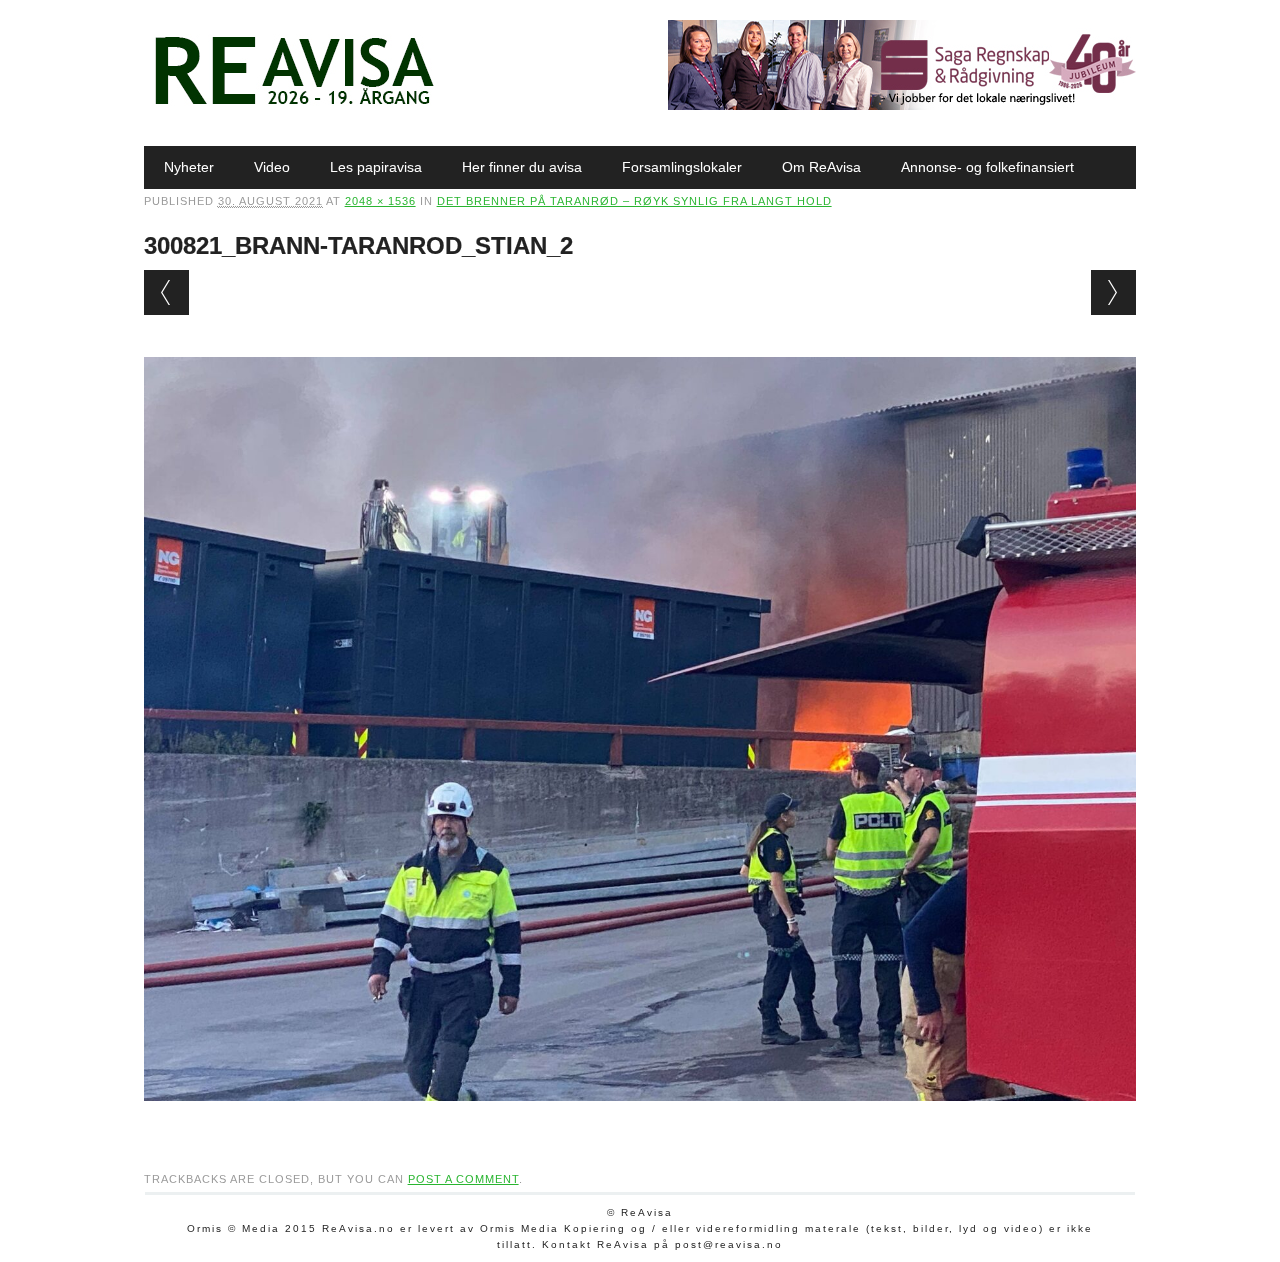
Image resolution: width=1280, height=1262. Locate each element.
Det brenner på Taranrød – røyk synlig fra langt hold (634, 201)
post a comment (463, 1179)
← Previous (166, 292)
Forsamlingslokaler (682, 167)
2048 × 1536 (380, 201)
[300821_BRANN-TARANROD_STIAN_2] (640, 1120)
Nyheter (189, 167)
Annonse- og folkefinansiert (987, 167)
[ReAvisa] (294, 105)
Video (272, 167)
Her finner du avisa (522, 167)
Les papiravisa (376, 167)
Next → (1113, 292)
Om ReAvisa (821, 167)
